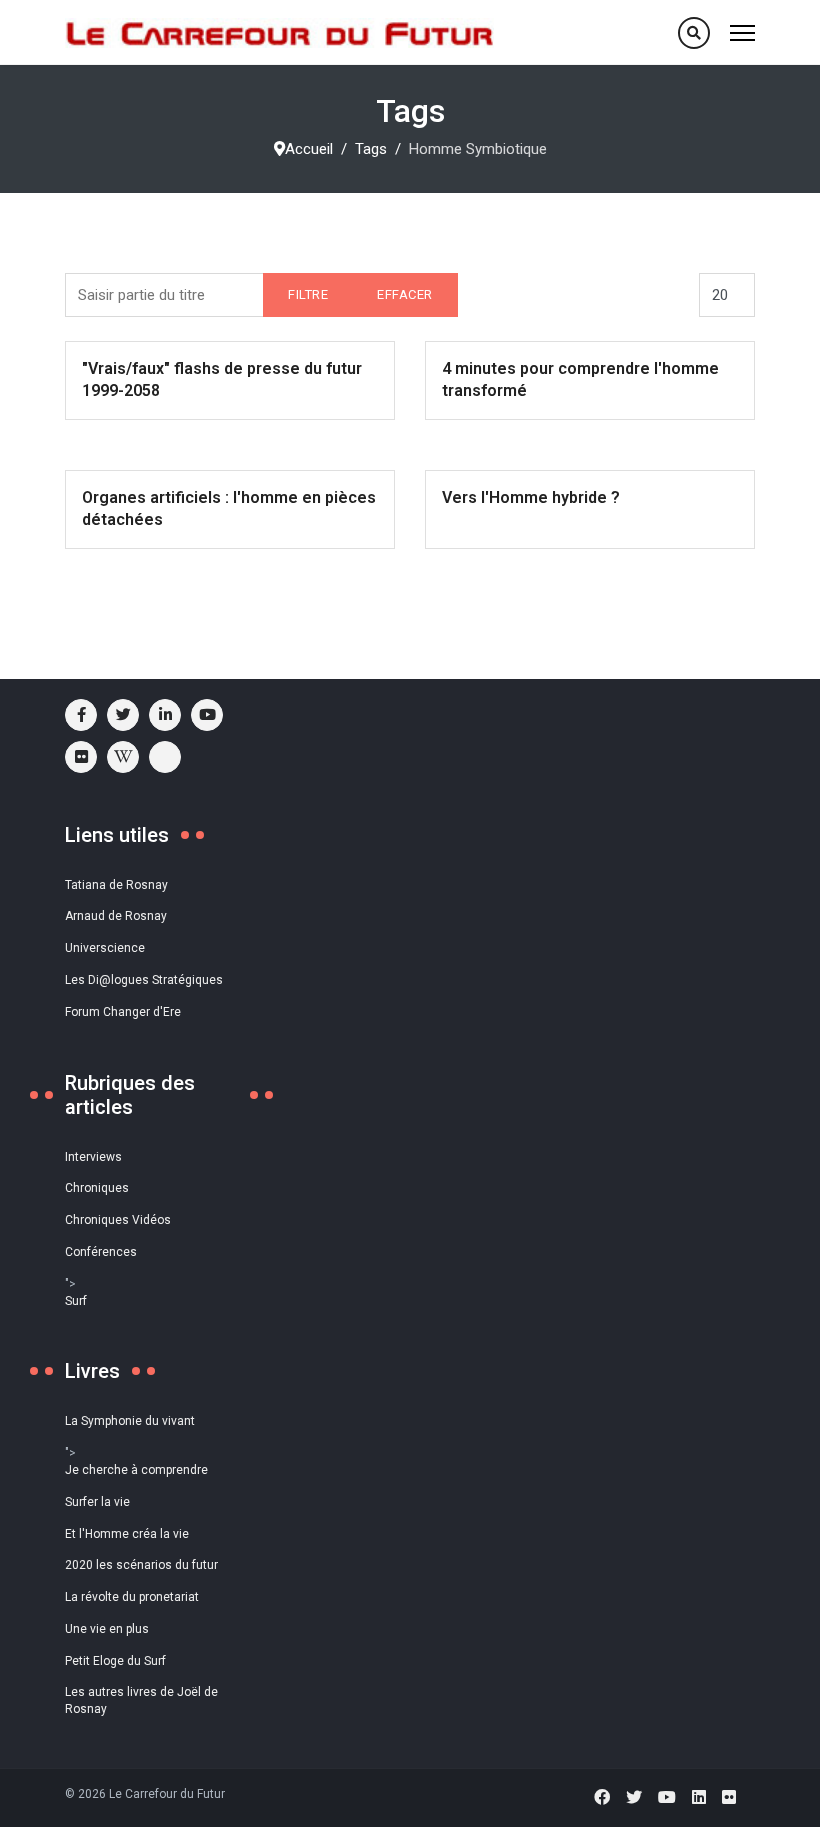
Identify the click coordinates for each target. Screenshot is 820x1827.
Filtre (308, 294)
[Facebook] (602, 1797)
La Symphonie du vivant (130, 1421)
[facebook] (81, 715)
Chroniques (97, 1188)
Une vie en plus (107, 1629)
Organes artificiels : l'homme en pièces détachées (229, 508)
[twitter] (123, 715)
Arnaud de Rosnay (116, 916)
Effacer (405, 294)
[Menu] (742, 32)
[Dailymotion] (165, 757)
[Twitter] (634, 1797)
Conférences (101, 1252)
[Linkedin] (699, 1797)
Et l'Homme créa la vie (127, 1534)
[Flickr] (81, 757)
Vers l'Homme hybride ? (531, 497)
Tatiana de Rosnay (116, 885)
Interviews (93, 1157)
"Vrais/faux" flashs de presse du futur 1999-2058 (222, 379)
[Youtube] (207, 715)
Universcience (105, 948)
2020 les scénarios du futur (141, 1565)
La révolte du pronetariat (132, 1597)
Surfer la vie (97, 1502)
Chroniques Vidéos (118, 1220)
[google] (165, 715)
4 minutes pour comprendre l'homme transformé (580, 379)
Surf (76, 1301)
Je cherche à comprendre (136, 1470)
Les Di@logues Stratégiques (144, 980)
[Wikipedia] (123, 757)
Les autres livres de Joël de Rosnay (141, 1700)
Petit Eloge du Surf (115, 1661)
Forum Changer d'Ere (123, 1012)
